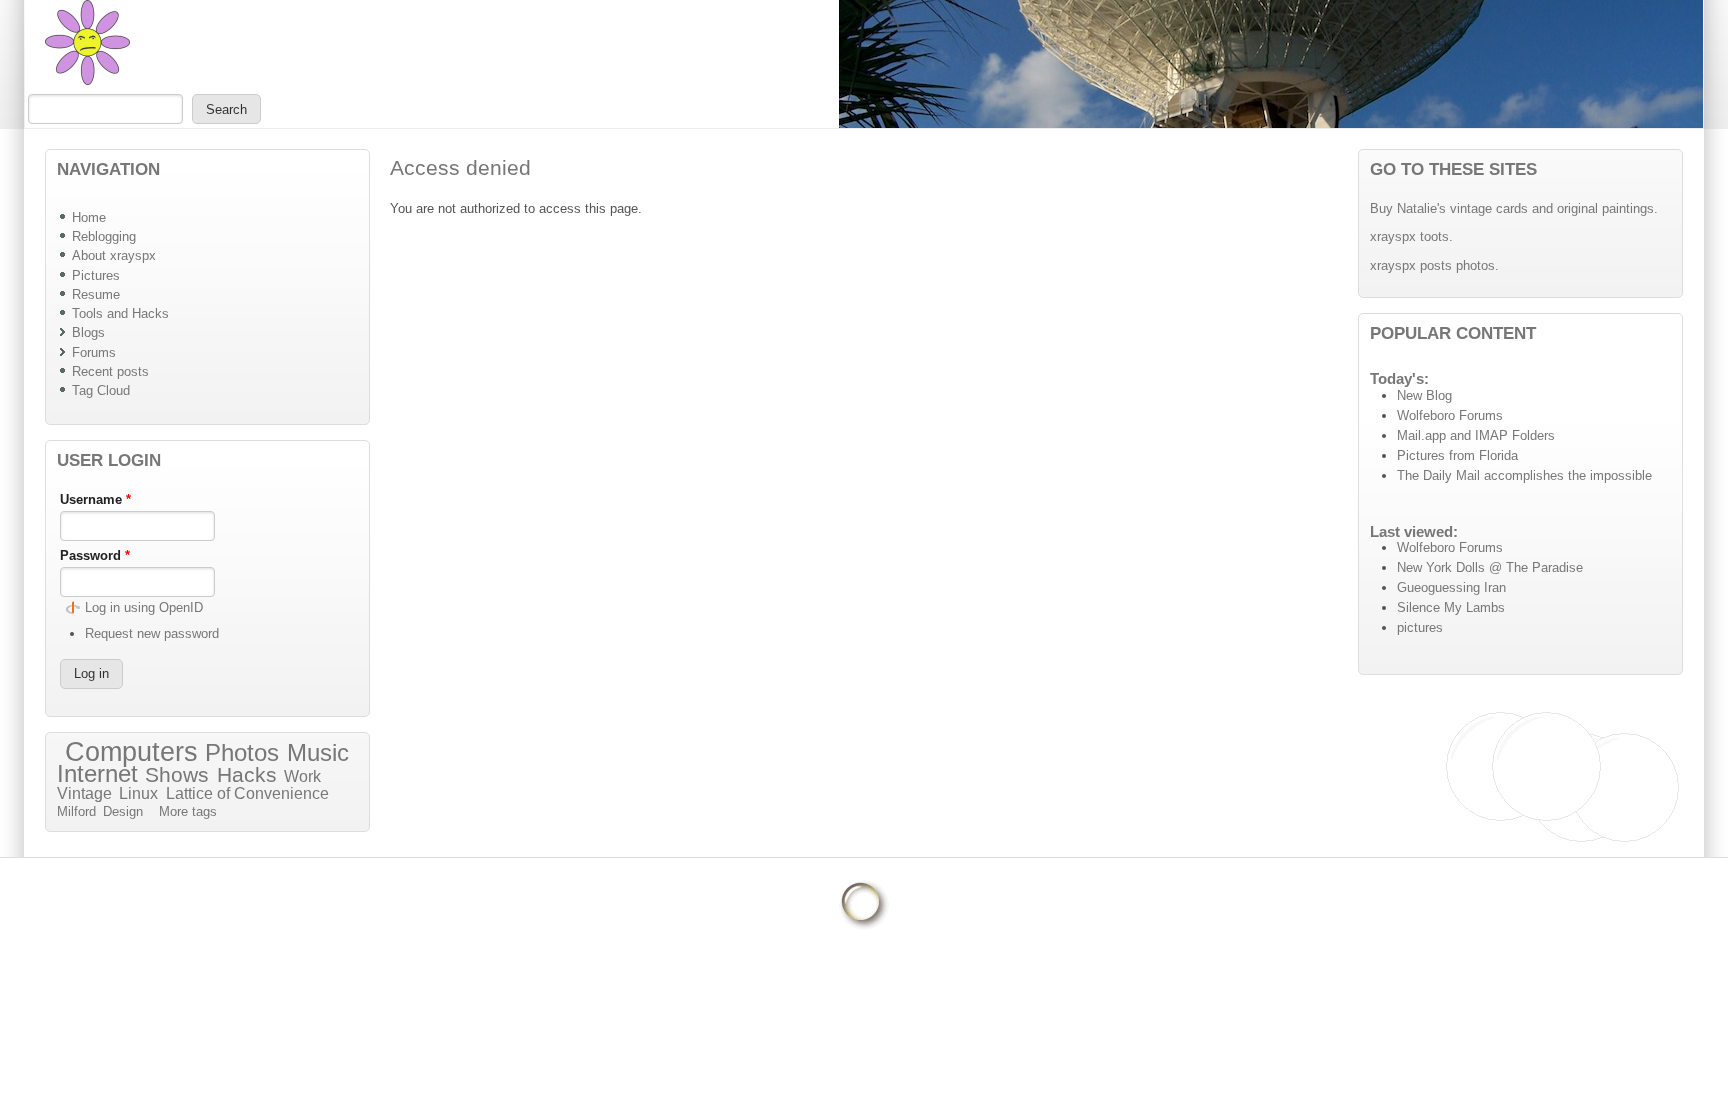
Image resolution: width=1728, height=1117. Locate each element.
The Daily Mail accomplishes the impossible (1524, 475)
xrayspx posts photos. (1434, 265)
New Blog (1424, 395)
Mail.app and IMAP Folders (1476, 435)
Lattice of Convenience (247, 793)
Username (95, 499)
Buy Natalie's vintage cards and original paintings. (1514, 208)
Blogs (88, 332)
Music (318, 752)
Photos (242, 752)
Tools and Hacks (120, 313)
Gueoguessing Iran (1451, 587)
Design (123, 811)
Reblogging (104, 236)
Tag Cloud (101, 390)
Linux (138, 793)
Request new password (152, 633)
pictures (1420, 627)
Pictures (96, 275)
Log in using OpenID (144, 607)
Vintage (84, 793)
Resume (96, 294)
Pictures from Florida (1457, 455)
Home (89, 217)
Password (95, 555)
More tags (188, 811)
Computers (131, 752)
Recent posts (110, 371)
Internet (97, 773)
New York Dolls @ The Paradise (1490, 567)
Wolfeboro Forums (1450, 415)
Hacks (247, 775)
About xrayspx (114, 255)
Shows (177, 775)
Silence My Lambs (1451, 607)
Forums (94, 352)
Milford (76, 811)
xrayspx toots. (1411, 236)
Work (302, 776)
